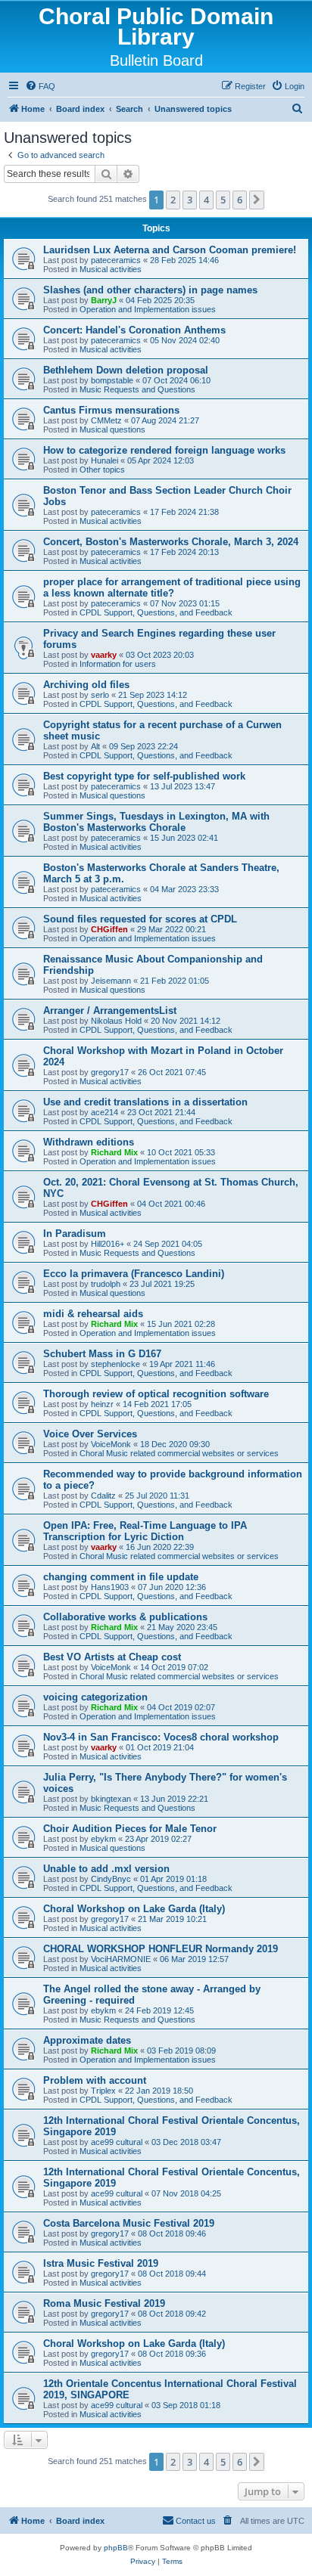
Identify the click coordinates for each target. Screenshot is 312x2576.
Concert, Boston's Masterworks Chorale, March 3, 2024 (171, 542)
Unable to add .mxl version (106, 1869)
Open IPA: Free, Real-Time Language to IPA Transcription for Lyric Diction (145, 1531)
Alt (95, 746)
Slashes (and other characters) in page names (150, 290)
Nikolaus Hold (116, 1021)
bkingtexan (111, 1799)
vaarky (104, 655)
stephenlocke (115, 1364)
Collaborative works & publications (125, 1617)
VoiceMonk (111, 1444)
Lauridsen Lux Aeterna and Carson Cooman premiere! (170, 250)
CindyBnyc (111, 1879)
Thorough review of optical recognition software (156, 1394)
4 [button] (206, 200)
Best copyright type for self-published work (144, 776)
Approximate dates (87, 2040)
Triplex (103, 2091)
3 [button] (190, 200)
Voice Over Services (90, 1434)
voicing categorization (95, 1697)
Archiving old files (86, 685)
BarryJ (104, 300)
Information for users (118, 664)
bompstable (112, 380)
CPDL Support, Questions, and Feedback (156, 612)
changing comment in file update (121, 1577)
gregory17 (110, 1072)
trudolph (106, 1284)
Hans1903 (110, 1587)
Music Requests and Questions (137, 389)
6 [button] (240, 200)
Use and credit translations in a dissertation (145, 1102)
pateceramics (116, 260)
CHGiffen (109, 929)
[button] (257, 200)
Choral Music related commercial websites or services (179, 1453)
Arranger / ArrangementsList (110, 1011)
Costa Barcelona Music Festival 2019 (129, 2223)
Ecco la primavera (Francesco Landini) (134, 1274)
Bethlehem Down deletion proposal (126, 370)
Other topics (102, 470)
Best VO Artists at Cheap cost (112, 1657)
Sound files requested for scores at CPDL (140, 919)
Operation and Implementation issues (148, 309)
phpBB (116, 2548)
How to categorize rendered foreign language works (164, 450)
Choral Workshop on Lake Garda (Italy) (134, 1909)
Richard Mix (114, 1152)
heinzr (102, 1404)
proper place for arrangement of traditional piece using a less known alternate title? (172, 587)
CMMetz (106, 420)
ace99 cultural (117, 2142)
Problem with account (95, 2080)
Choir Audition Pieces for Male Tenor (130, 1829)
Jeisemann (111, 981)
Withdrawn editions (89, 1142)
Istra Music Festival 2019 (101, 2263)
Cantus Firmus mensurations (111, 410)
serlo (100, 695)
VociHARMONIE (121, 1959)
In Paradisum (75, 1234)
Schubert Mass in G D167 (102, 1354)
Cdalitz (103, 1496)
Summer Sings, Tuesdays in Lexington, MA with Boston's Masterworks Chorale (156, 822)
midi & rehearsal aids (93, 1314)
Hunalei (105, 460)
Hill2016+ (108, 1244)
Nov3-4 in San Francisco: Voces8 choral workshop (161, 1737)
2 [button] (173, 200)
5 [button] (223, 200)
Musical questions (112, 429)
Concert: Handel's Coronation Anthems (134, 330)
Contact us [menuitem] (196, 2521)
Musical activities (111, 269)
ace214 (105, 1112)
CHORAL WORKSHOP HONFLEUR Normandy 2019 (161, 1949)
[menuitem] (40, 86)
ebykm (103, 1839)
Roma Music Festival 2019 (104, 2303)
